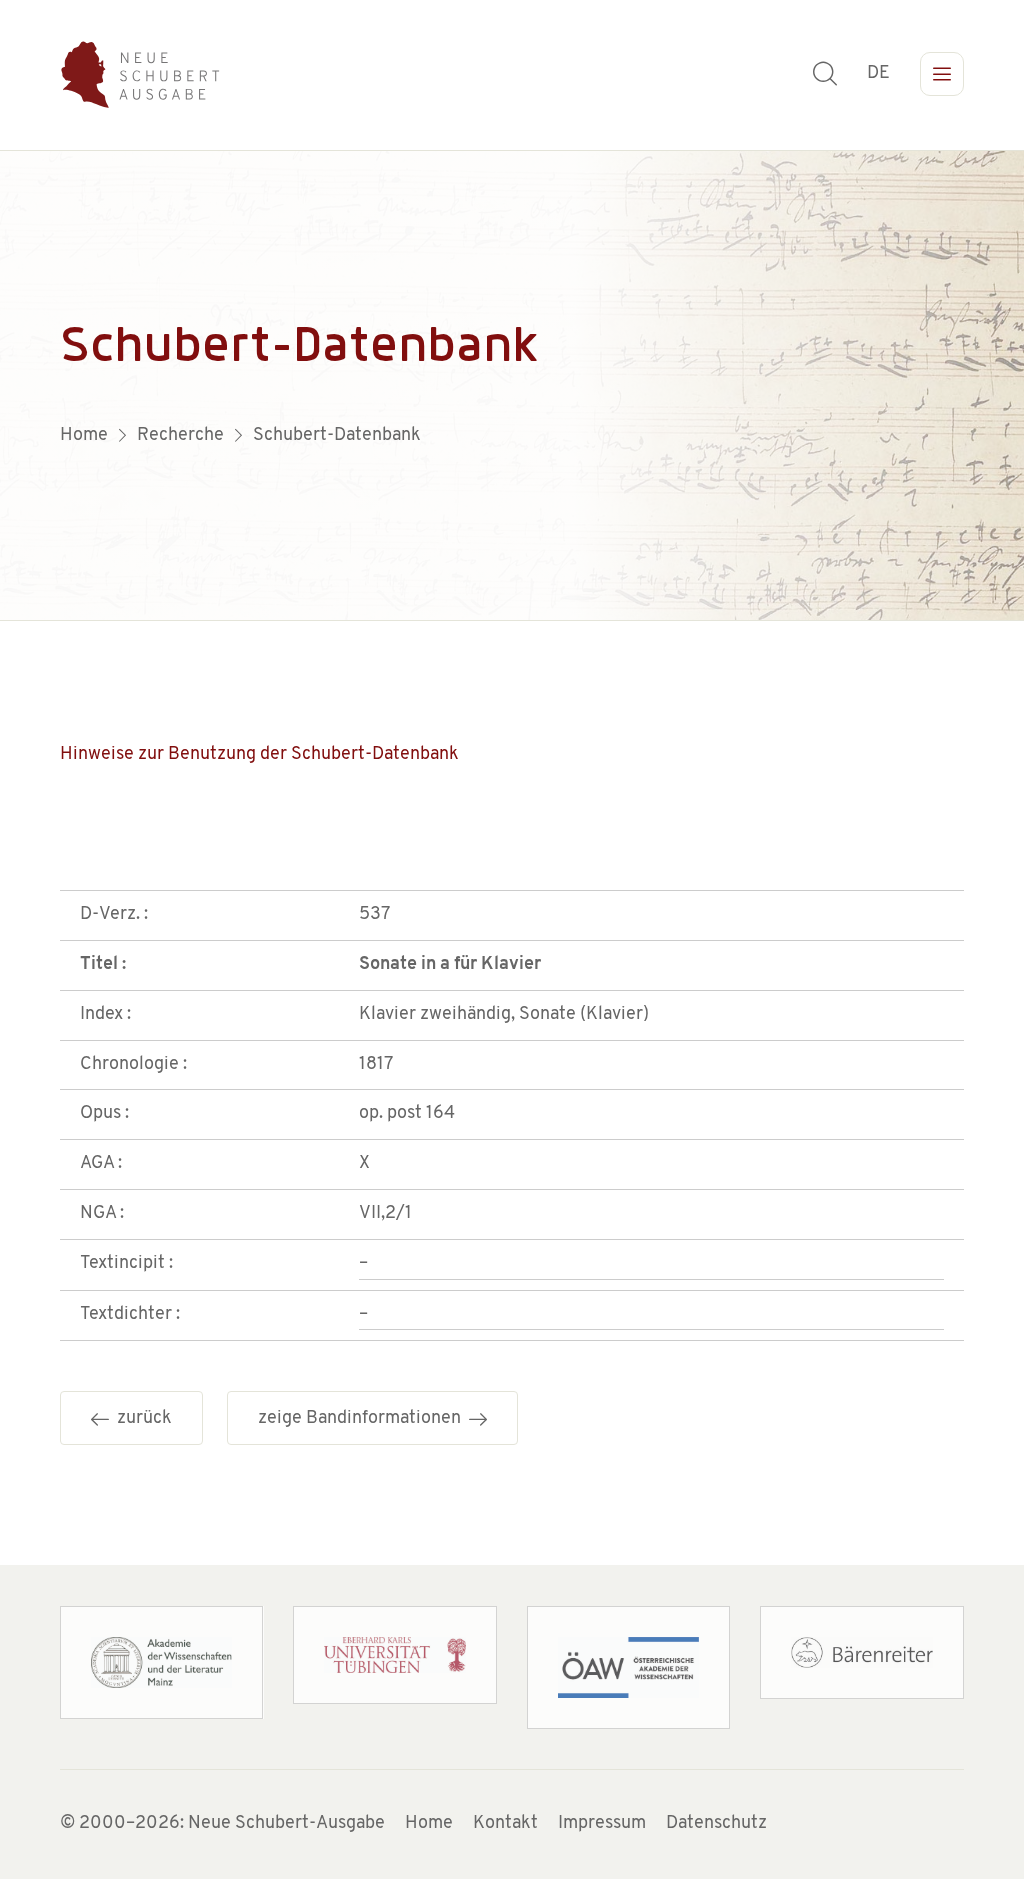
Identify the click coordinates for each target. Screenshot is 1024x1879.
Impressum (602, 1824)
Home (429, 1824)
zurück (140, 1419)
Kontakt (505, 1824)
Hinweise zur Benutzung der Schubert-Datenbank (259, 755)
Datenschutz (716, 1824)
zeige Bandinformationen (363, 1419)
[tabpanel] (512, 386)
